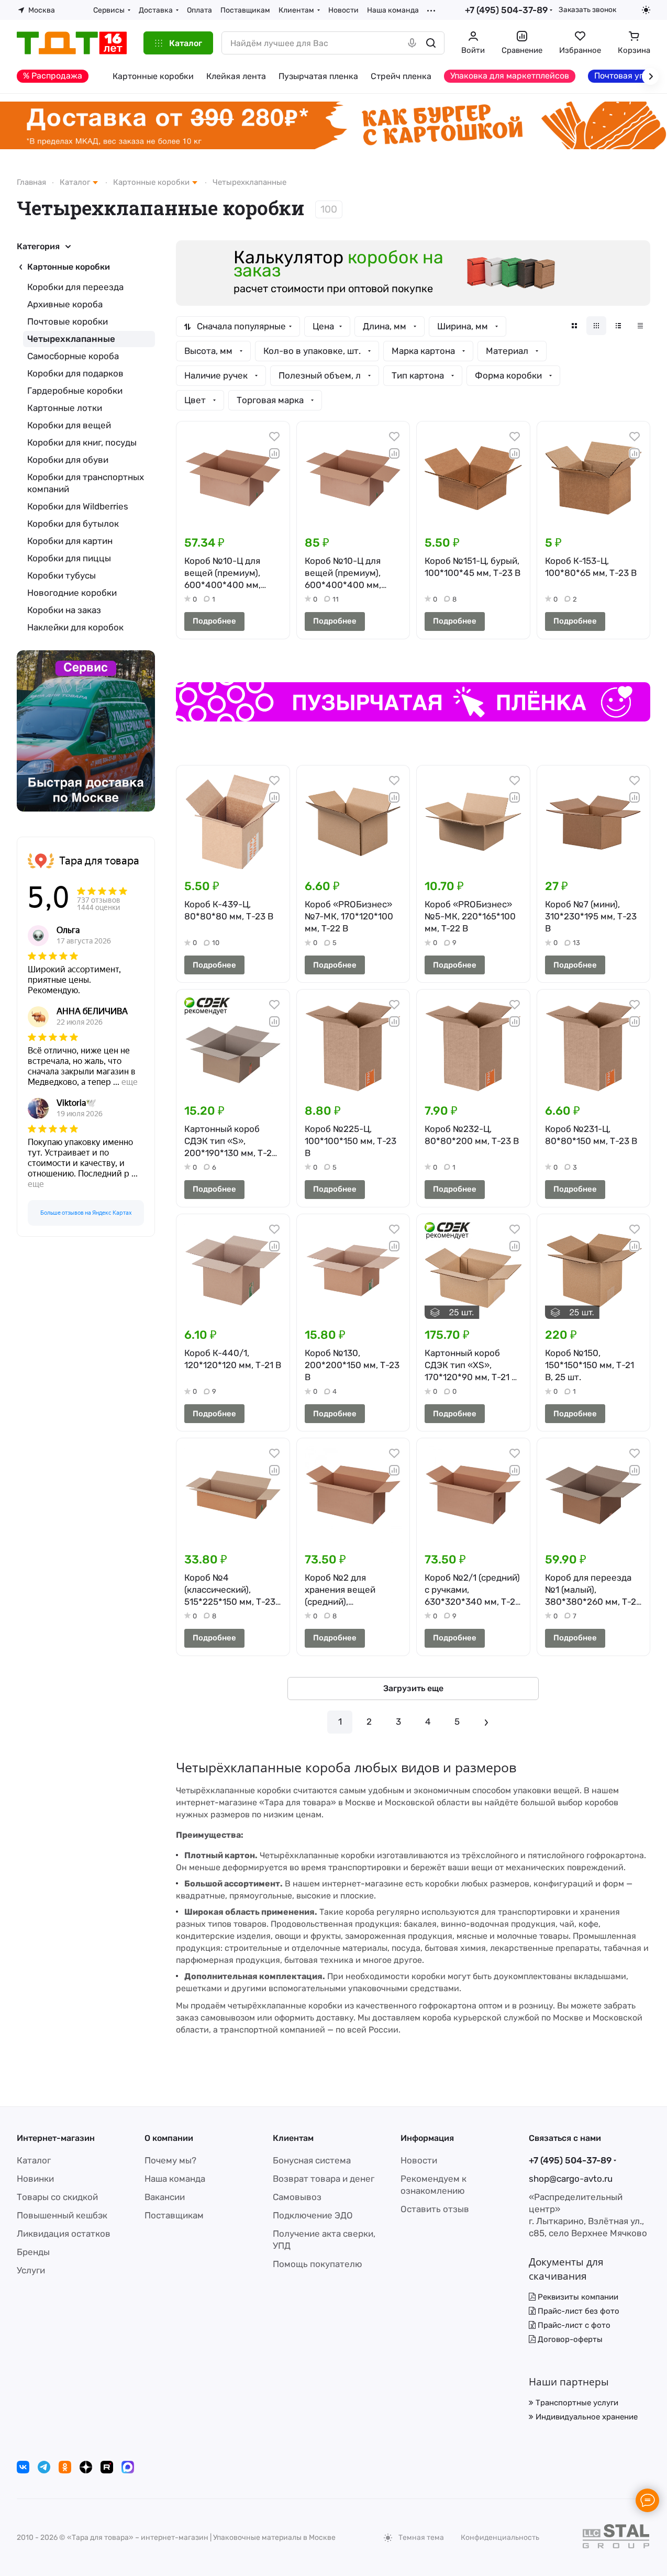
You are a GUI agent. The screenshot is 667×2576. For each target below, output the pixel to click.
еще (130, 1082)
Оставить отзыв (435, 2209)
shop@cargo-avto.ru (571, 2179)
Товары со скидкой (57, 2197)
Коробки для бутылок (73, 524)
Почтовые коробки (68, 321)
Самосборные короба (73, 356)
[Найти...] (431, 43)
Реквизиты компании (577, 2297)
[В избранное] (274, 437)
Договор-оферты (569, 2339)
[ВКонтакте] (23, 2467)
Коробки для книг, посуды (82, 442)
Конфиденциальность (500, 2538)
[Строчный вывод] (618, 326)
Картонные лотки (65, 408)
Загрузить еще (413, 1688)
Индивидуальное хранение (586, 2417)
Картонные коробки (69, 267)
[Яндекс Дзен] (86, 2467)
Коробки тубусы (62, 575)
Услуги (31, 2270)
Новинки (35, 2179)
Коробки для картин (70, 541)
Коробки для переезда (75, 287)
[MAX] (128, 2467)
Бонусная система (312, 2160)
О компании (169, 2138)
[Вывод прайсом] (640, 326)
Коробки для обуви (68, 460)
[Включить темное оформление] (646, 10)
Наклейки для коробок (75, 627)
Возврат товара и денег (324, 2179)
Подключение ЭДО (313, 2215)
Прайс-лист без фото (577, 2311)
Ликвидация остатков (64, 2234)
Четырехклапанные (71, 339)
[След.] (486, 1722)
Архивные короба (65, 304)
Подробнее (214, 621)
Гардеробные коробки (75, 391)
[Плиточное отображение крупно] (574, 326)
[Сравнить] (274, 453)
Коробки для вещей (69, 425)
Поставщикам (174, 2215)
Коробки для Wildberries (78, 506)
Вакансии (165, 2197)
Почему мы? (170, 2160)
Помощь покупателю (318, 2264)
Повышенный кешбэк (62, 2215)
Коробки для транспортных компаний (86, 483)
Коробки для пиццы (69, 558)
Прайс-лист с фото (573, 2325)
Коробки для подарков (75, 373)
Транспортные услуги (576, 2403)
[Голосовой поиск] (412, 43)
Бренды (33, 2252)
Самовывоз (297, 2197)
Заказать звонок (587, 9)
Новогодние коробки (72, 593)
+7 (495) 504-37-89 (506, 10)
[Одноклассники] (65, 2467)
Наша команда (175, 2179)
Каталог (34, 2160)
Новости (419, 2160)
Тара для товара (99, 861)
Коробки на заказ (64, 610)
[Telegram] (44, 2467)
